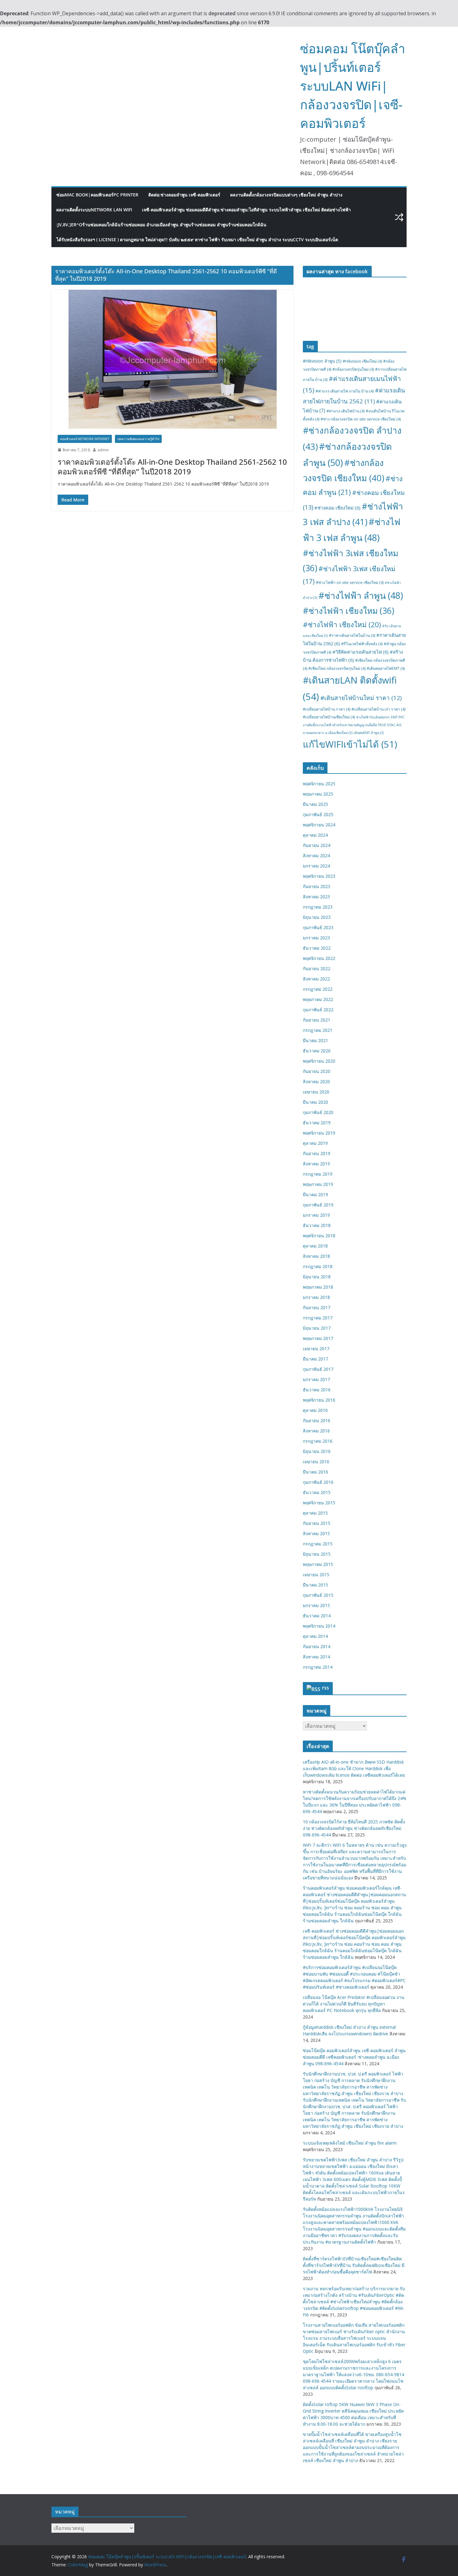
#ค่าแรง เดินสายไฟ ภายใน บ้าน (345, 391)
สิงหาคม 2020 (316, 1081)
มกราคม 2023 (316, 938)
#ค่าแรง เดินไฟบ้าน (346, 411)
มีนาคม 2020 (315, 1102)
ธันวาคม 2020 (317, 1051)
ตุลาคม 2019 (315, 1143)
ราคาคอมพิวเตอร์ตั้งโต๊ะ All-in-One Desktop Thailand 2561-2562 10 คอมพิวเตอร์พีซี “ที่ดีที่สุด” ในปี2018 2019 (172, 467)
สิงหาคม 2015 (316, 1533)
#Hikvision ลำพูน (322, 361)
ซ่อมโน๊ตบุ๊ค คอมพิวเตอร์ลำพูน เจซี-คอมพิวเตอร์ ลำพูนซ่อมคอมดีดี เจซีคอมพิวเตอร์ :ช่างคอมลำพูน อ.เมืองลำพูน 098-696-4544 (354, 2057)
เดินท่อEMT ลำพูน (369, 733)
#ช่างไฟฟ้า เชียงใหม (348, 611)
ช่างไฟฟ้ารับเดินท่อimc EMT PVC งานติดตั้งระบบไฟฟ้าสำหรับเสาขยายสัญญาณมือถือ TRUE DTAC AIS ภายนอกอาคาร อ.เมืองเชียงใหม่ (354, 725)
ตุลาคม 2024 (315, 835)
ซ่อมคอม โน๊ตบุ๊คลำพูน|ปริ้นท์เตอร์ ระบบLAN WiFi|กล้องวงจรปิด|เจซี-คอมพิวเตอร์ (353, 86)
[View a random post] (399, 217)
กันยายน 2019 (317, 1153)
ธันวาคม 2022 (317, 948)
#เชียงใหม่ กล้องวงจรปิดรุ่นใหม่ (337, 668)
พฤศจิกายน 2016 (319, 1400)
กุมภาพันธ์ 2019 (318, 1205)
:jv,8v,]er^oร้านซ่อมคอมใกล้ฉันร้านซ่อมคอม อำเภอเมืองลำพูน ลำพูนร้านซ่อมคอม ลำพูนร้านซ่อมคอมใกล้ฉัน (161, 225)
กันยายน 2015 (317, 1523)
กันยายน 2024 (317, 845)
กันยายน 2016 (317, 1420)
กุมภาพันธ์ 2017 (318, 1369)
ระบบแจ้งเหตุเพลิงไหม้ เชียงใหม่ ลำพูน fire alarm (350, 2143)
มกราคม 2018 (316, 1297)
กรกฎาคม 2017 (318, 1318)
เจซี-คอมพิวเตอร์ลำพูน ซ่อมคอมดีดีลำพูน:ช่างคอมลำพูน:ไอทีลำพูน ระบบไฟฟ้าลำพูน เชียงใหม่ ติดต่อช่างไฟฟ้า (246, 210)
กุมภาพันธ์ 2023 (318, 927)
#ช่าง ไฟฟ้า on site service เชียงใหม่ (350, 583)
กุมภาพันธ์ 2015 (318, 1595)
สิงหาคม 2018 (316, 1256)
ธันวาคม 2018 (317, 1225)
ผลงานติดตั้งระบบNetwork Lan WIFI (94, 210)
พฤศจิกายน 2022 (319, 958)
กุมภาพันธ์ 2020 (318, 1112)
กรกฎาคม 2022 (318, 989)
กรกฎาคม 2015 (318, 1544)
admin (103, 450)
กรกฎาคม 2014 (318, 1667)
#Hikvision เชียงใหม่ (362, 361)
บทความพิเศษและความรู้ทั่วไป (138, 439)
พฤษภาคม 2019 (318, 1184)
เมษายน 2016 (316, 1462)
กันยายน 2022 (317, 968)
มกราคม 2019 (316, 1215)
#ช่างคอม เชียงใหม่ (337, 508)
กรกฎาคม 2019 (318, 1174)
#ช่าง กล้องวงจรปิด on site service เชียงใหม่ (361, 419)
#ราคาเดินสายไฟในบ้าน (352, 635)
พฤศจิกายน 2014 (319, 1626)
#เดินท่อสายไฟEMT (386, 668)
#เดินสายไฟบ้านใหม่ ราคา (361, 698)
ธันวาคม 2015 (317, 1492)
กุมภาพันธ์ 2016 (318, 1482)
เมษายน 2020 (316, 1092)
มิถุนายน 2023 (317, 917)
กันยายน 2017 (317, 1307)
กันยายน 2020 (317, 1071)
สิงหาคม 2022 (316, 979)
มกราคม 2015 (316, 1605)
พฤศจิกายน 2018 (319, 1236)
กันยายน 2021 (317, 1020)
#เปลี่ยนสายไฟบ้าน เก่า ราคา (378, 709)
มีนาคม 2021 (315, 1040)
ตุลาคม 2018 (315, 1246)
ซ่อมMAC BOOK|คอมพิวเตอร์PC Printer (97, 195)
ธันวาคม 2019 (317, 1123)
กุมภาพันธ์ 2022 (318, 1010)
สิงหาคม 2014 (316, 1657)
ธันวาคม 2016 (317, 1390)
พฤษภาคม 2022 (318, 999)
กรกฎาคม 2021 (318, 1030)
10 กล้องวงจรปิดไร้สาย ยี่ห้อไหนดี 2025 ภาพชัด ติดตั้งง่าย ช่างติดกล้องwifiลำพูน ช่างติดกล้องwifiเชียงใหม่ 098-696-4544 (354, 1828)
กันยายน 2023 (317, 886)
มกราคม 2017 (316, 1379)
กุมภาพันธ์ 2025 (318, 814)
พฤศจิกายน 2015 (319, 1503)
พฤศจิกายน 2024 (319, 825)
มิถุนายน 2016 (317, 1451)
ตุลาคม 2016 (315, 1410)
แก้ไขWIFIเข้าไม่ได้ (350, 744)
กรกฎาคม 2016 (318, 1441)
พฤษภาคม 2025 (318, 794)
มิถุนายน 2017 (317, 1328)
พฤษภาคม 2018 (318, 1287)
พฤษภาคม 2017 (318, 1338)
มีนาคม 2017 (315, 1359)
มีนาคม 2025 (315, 804)
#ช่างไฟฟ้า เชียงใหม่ (342, 625)
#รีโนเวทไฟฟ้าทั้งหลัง (362, 644)
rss (325, 1688)
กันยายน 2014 (317, 1646)
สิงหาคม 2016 (316, 1431)
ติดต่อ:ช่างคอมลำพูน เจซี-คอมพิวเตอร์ (184, 195)
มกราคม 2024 (316, 866)
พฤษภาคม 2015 (318, 1564)
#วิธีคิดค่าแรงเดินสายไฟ (360, 652)
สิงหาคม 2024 (316, 856)
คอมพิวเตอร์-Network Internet (85, 439)
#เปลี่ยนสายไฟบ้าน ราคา (327, 709)
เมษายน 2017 (316, 1349)
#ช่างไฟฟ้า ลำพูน (361, 595)
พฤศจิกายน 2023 (319, 876)
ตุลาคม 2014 (315, 1636)
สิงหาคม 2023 (316, 897)
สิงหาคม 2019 (316, 1164)
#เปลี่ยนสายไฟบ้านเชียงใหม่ (329, 717)
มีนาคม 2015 (315, 1585)
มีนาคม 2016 (315, 1472)
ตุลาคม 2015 (315, 1513)
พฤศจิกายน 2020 (319, 1061)
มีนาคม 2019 (315, 1194)
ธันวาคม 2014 (317, 1616)
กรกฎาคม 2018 (318, 1266)
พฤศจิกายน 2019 (319, 1133)
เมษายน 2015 (316, 1575)
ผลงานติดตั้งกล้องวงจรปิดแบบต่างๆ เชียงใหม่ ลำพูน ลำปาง (286, 195)
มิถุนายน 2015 (317, 1554)
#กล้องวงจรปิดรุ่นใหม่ (353, 369)
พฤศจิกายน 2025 (319, 784)
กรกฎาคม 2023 (318, 907)
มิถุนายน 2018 (317, 1277)
